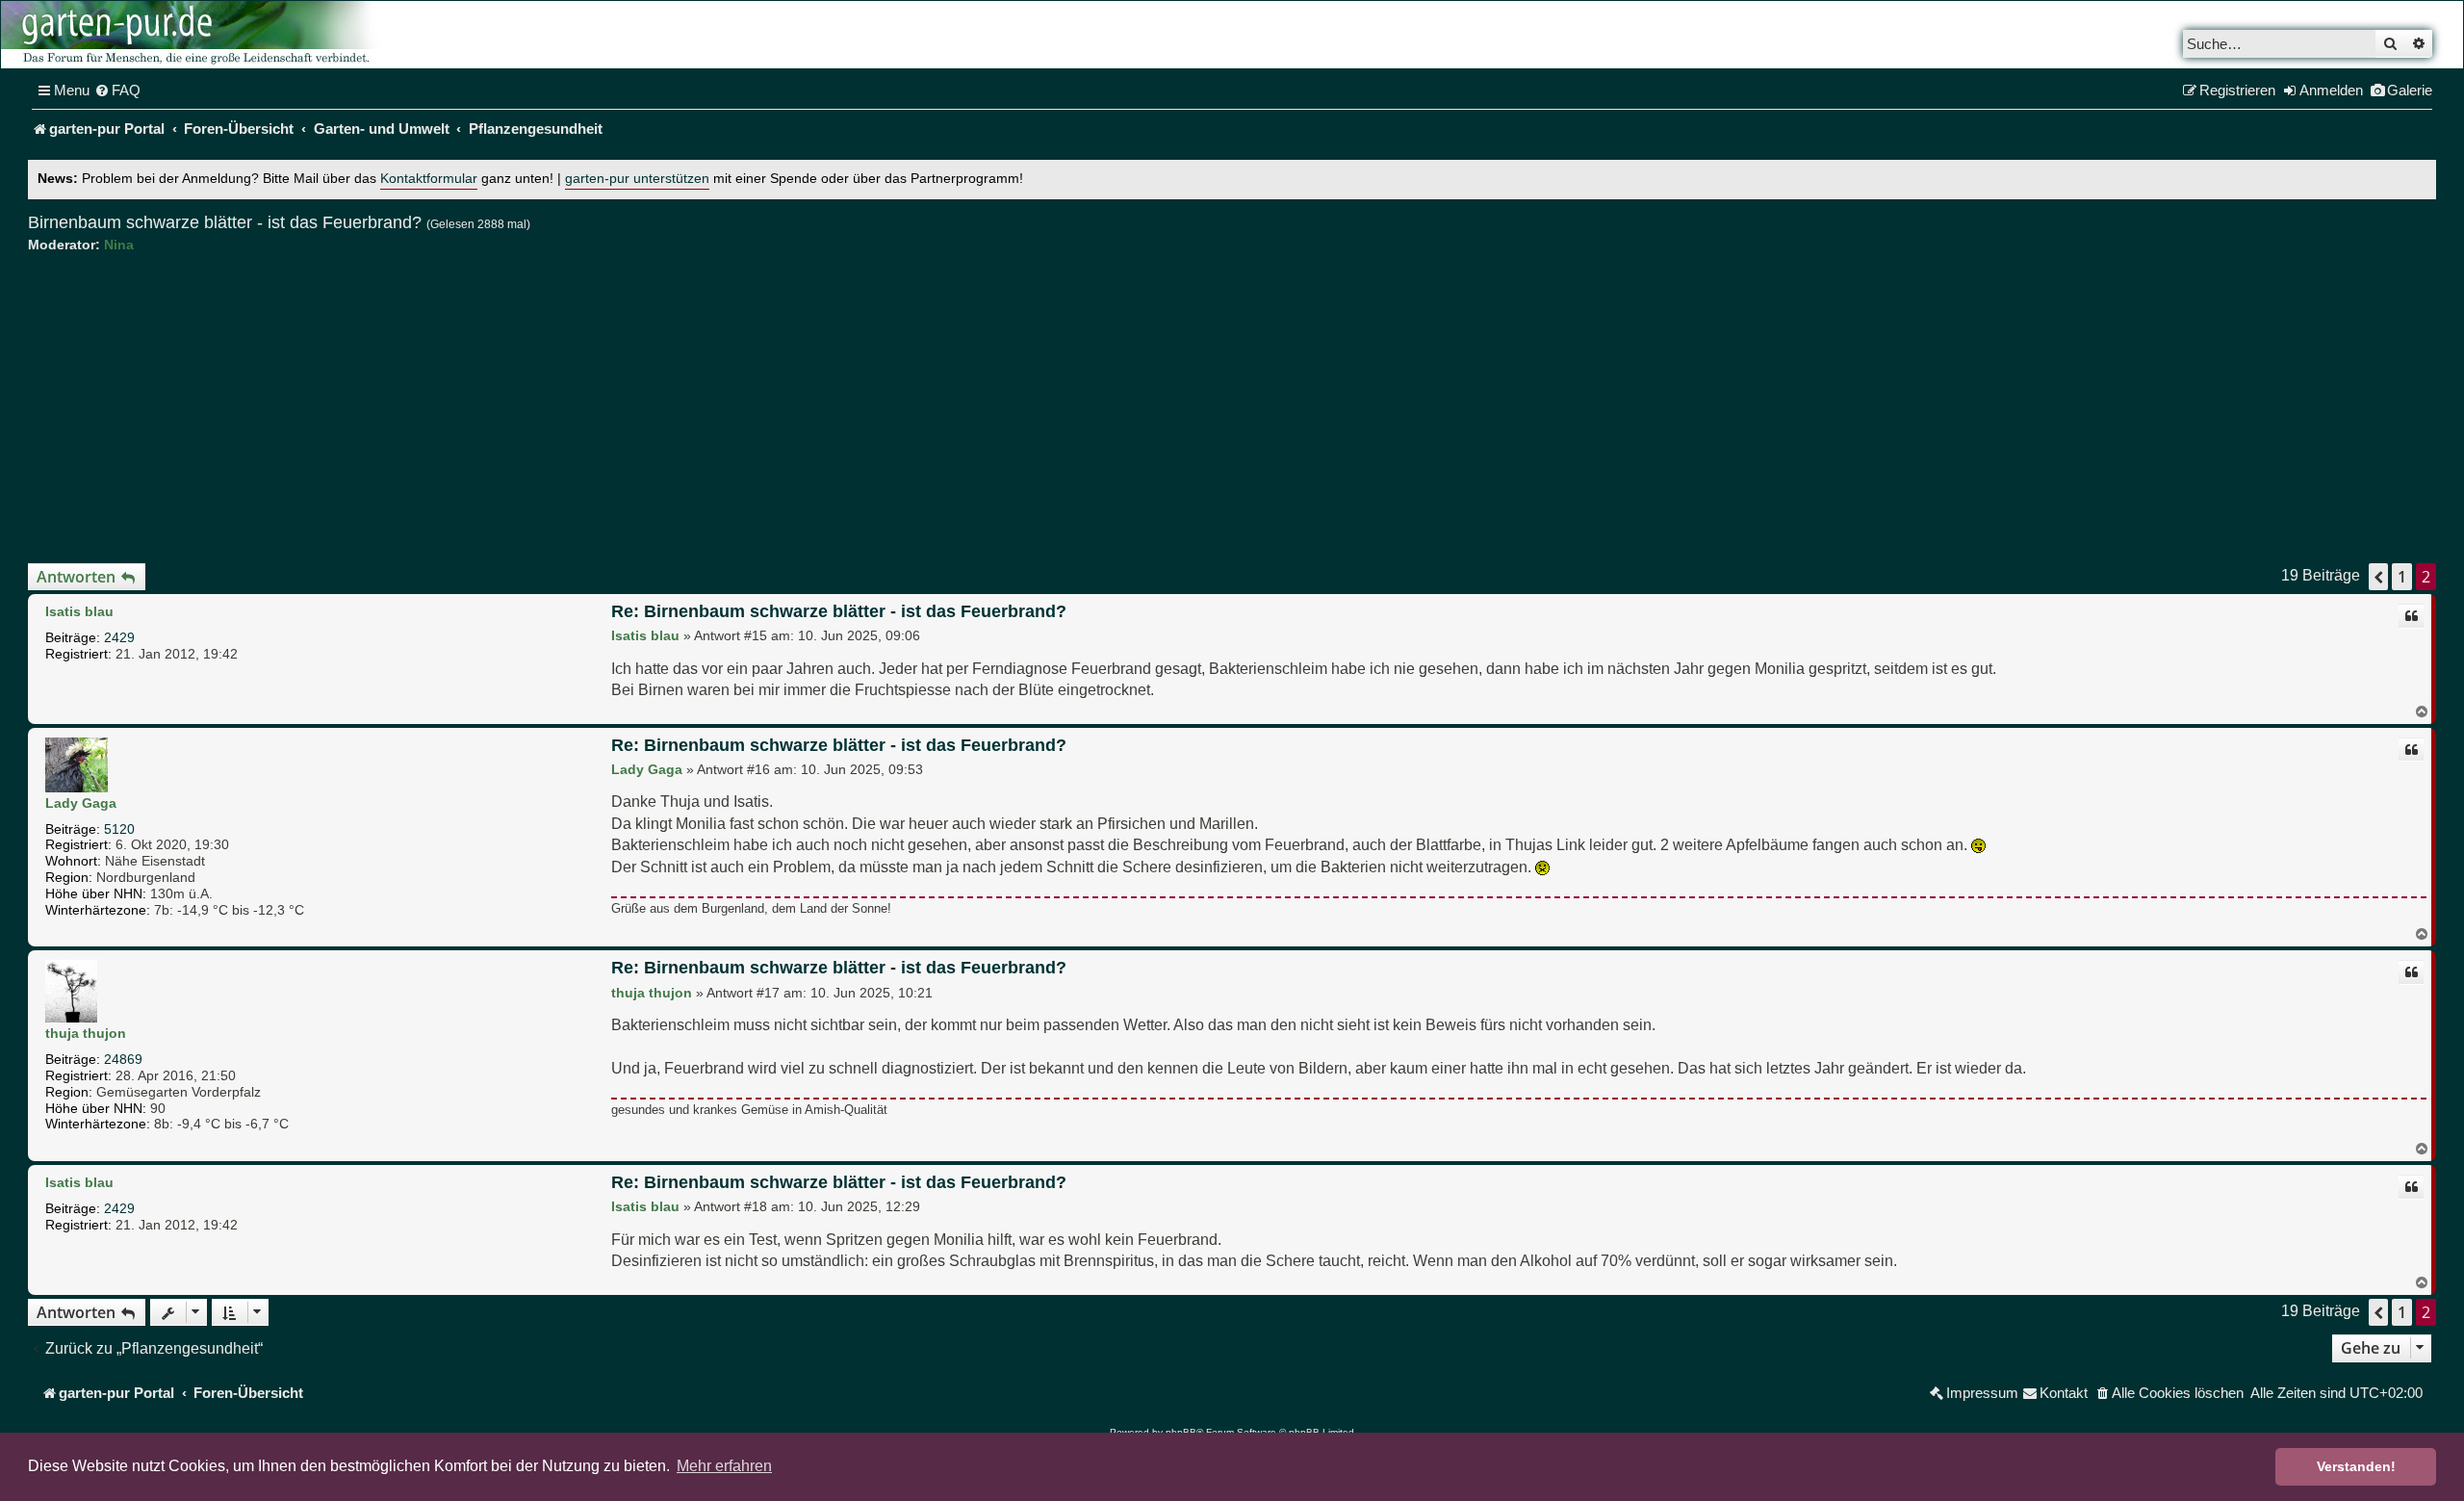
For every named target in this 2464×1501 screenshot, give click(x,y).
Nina (119, 245)
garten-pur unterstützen (637, 179)
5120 (119, 829)
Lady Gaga (81, 803)
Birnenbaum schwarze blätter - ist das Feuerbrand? (225, 222)
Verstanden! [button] (2356, 1466)
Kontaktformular (429, 179)
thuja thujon (86, 1033)
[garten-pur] (193, 35)
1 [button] (2402, 577)
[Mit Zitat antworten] (2411, 616)
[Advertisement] (1232, 408)
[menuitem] (117, 91)
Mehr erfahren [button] (724, 1466)
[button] (2378, 577)
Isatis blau (79, 611)
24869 (123, 1059)
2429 (119, 637)
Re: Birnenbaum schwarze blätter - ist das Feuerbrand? (839, 611)
